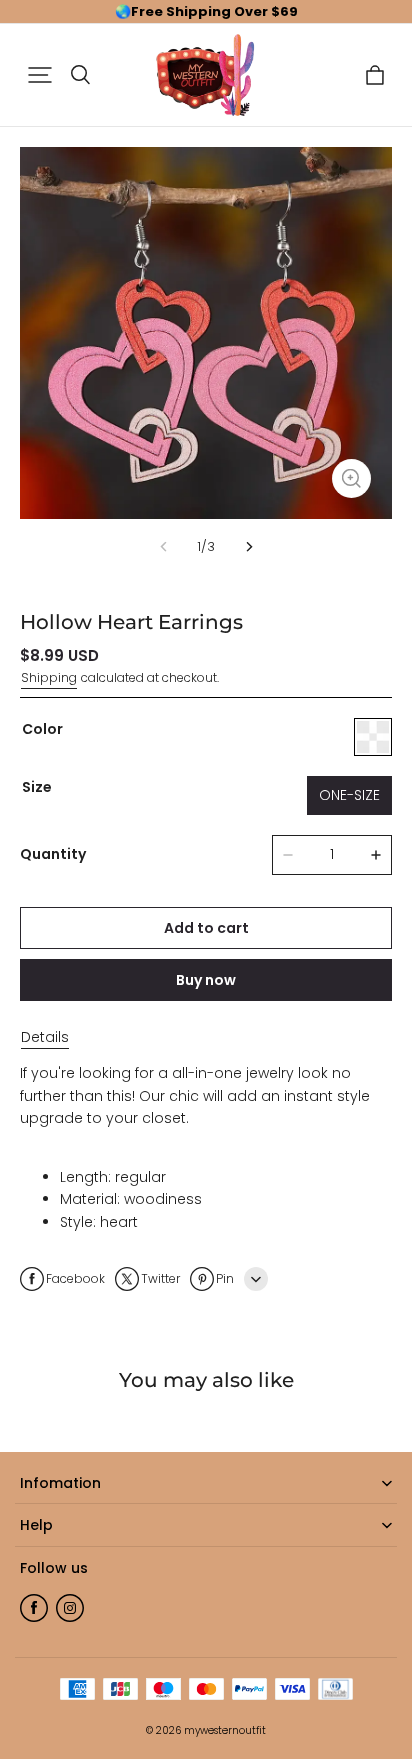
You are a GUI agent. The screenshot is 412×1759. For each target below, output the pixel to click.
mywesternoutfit (225, 1730)
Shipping (49, 677)
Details (45, 1037)
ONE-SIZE (349, 795)
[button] (40, 75)
